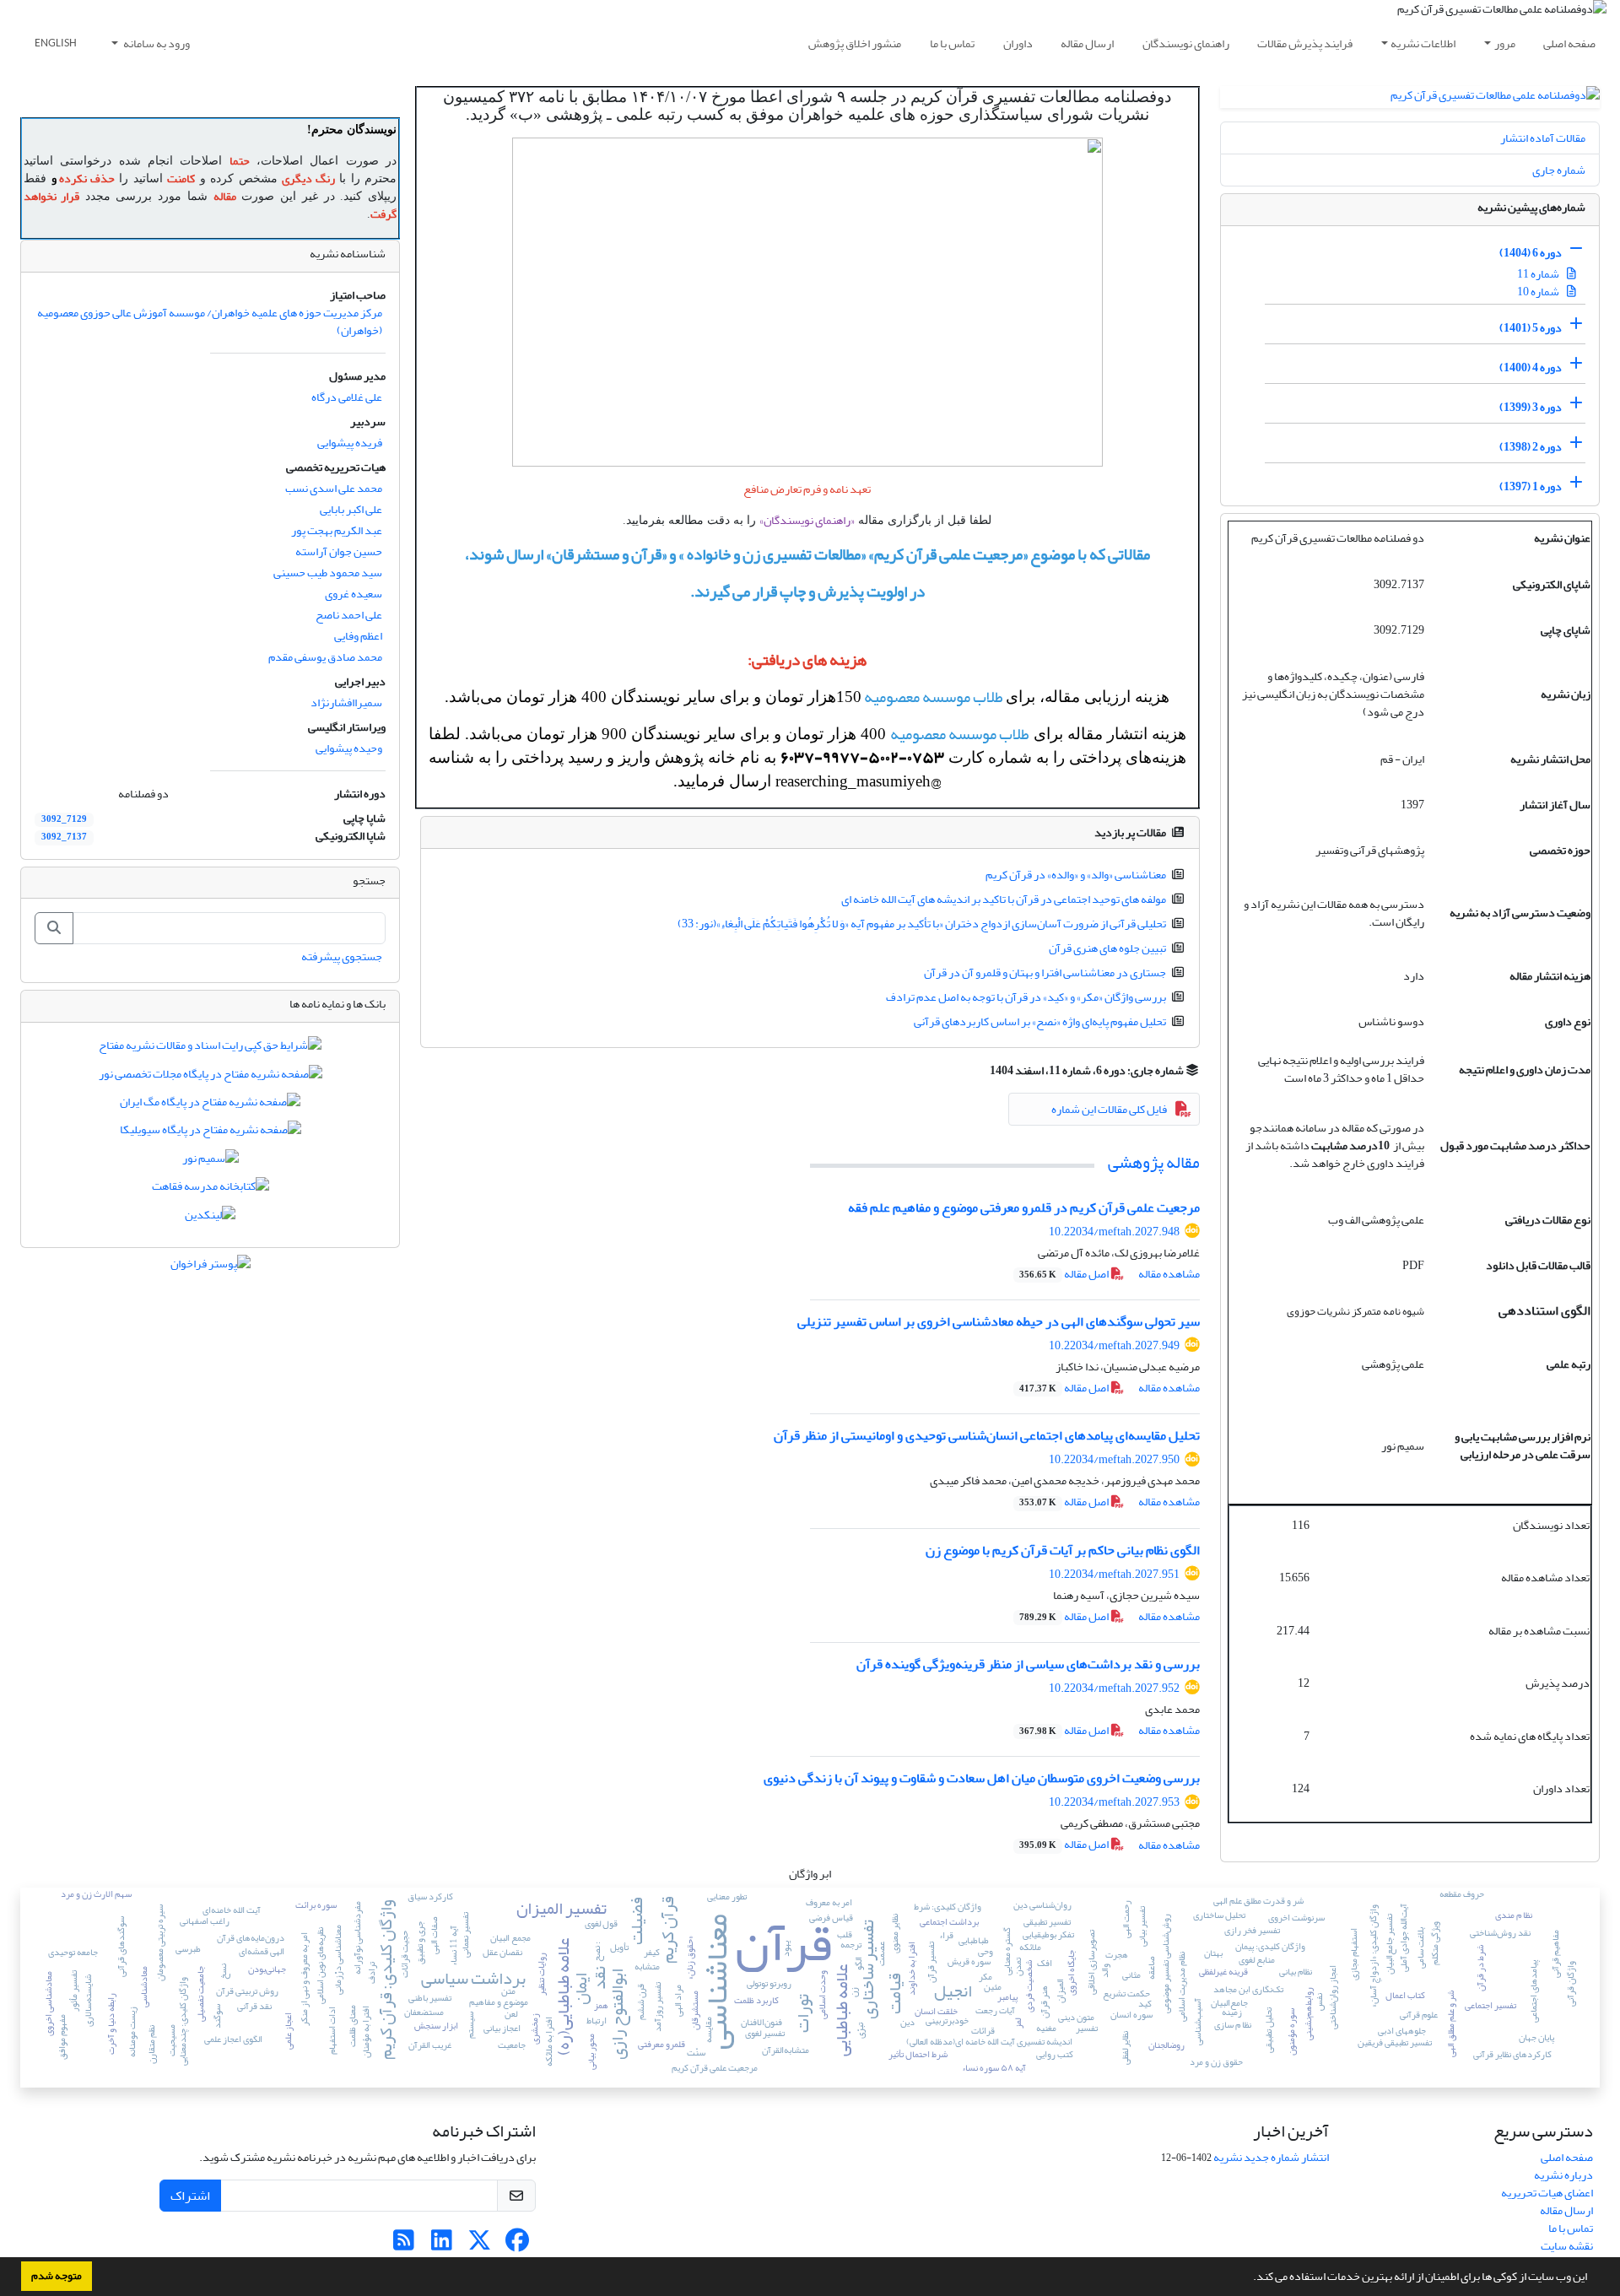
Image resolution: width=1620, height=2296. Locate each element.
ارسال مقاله (1087, 43)
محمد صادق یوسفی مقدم (325, 657)
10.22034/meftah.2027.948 (1114, 1232)
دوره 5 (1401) (1531, 328)
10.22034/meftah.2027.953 (1114, 1802)
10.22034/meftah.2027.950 (1114, 1459)
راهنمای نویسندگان (1186, 43)
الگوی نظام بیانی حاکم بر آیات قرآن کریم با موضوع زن (1063, 1550)
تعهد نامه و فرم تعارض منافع (807, 489)
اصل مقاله (1065, 1274)
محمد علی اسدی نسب (334, 488)
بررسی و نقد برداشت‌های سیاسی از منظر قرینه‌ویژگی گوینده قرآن (1028, 1664)
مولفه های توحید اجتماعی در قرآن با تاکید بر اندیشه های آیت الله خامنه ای (1004, 899)
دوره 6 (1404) (1531, 253)
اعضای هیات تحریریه (1547, 2193)
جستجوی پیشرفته (342, 956)
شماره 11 (1539, 274)
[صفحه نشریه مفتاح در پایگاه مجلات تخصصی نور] (211, 1077)
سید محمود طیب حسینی (328, 573)
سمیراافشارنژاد (346, 702)
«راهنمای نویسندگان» (807, 520)
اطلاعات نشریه (1423, 43)
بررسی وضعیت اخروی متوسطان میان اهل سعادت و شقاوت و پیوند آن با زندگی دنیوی (982, 1778)
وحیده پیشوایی (349, 748)
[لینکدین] (210, 1218)
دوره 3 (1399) (1531, 407)
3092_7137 (64, 837)
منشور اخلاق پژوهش (855, 43)
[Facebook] (518, 2245)
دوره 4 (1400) (1531, 367)
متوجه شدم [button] (57, 2276)
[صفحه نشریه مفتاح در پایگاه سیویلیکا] (211, 1134)
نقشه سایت (1567, 2246)
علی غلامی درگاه (347, 397)
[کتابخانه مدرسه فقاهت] (211, 1190)
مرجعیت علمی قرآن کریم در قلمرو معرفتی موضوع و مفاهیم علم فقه (1024, 1207)
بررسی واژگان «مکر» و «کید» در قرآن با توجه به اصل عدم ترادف (1026, 997)
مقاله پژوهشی (1154, 1162)
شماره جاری (1559, 170)
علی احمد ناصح (349, 615)
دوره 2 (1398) (1531, 447)
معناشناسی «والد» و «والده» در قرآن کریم (1076, 875)
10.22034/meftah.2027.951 (1114, 1574)
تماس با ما (952, 43)
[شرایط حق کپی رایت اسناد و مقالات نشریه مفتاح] (210, 1049)
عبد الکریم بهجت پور (337, 530)
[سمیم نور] (211, 1162)
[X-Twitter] (480, 2245)
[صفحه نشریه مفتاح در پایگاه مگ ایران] (210, 1105)
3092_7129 (64, 819)
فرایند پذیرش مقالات (1305, 43)
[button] (1249, 2278)
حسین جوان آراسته (339, 551)
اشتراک (190, 2196)
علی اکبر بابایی (351, 509)
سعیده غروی (354, 594)
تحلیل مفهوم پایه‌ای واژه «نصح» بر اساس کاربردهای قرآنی (1040, 1021)
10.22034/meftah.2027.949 (1114, 1345)
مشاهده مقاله (1169, 1274)
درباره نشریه (1563, 2175)
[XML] (980, 1070)
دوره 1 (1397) (1531, 486)
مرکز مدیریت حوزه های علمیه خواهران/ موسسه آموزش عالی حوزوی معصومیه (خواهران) (210, 321)
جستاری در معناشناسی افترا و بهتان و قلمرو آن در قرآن (1045, 972)
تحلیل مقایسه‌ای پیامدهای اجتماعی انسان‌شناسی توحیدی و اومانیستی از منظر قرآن (987, 1435)
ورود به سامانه (156, 43)
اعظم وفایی (358, 636)
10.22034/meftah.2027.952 (1114, 1688)
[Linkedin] (442, 2245)
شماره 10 (1539, 292)
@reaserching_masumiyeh (859, 781)
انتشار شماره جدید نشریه (1271, 2157)
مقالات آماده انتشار (1543, 138)
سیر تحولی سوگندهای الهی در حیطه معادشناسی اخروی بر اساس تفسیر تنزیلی (999, 1321)
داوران (1018, 43)
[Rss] (404, 2245)
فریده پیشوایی (350, 443)
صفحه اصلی (1569, 43)
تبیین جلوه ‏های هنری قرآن (1107, 948)
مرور (1505, 43)
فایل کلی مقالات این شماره (1109, 1109)
